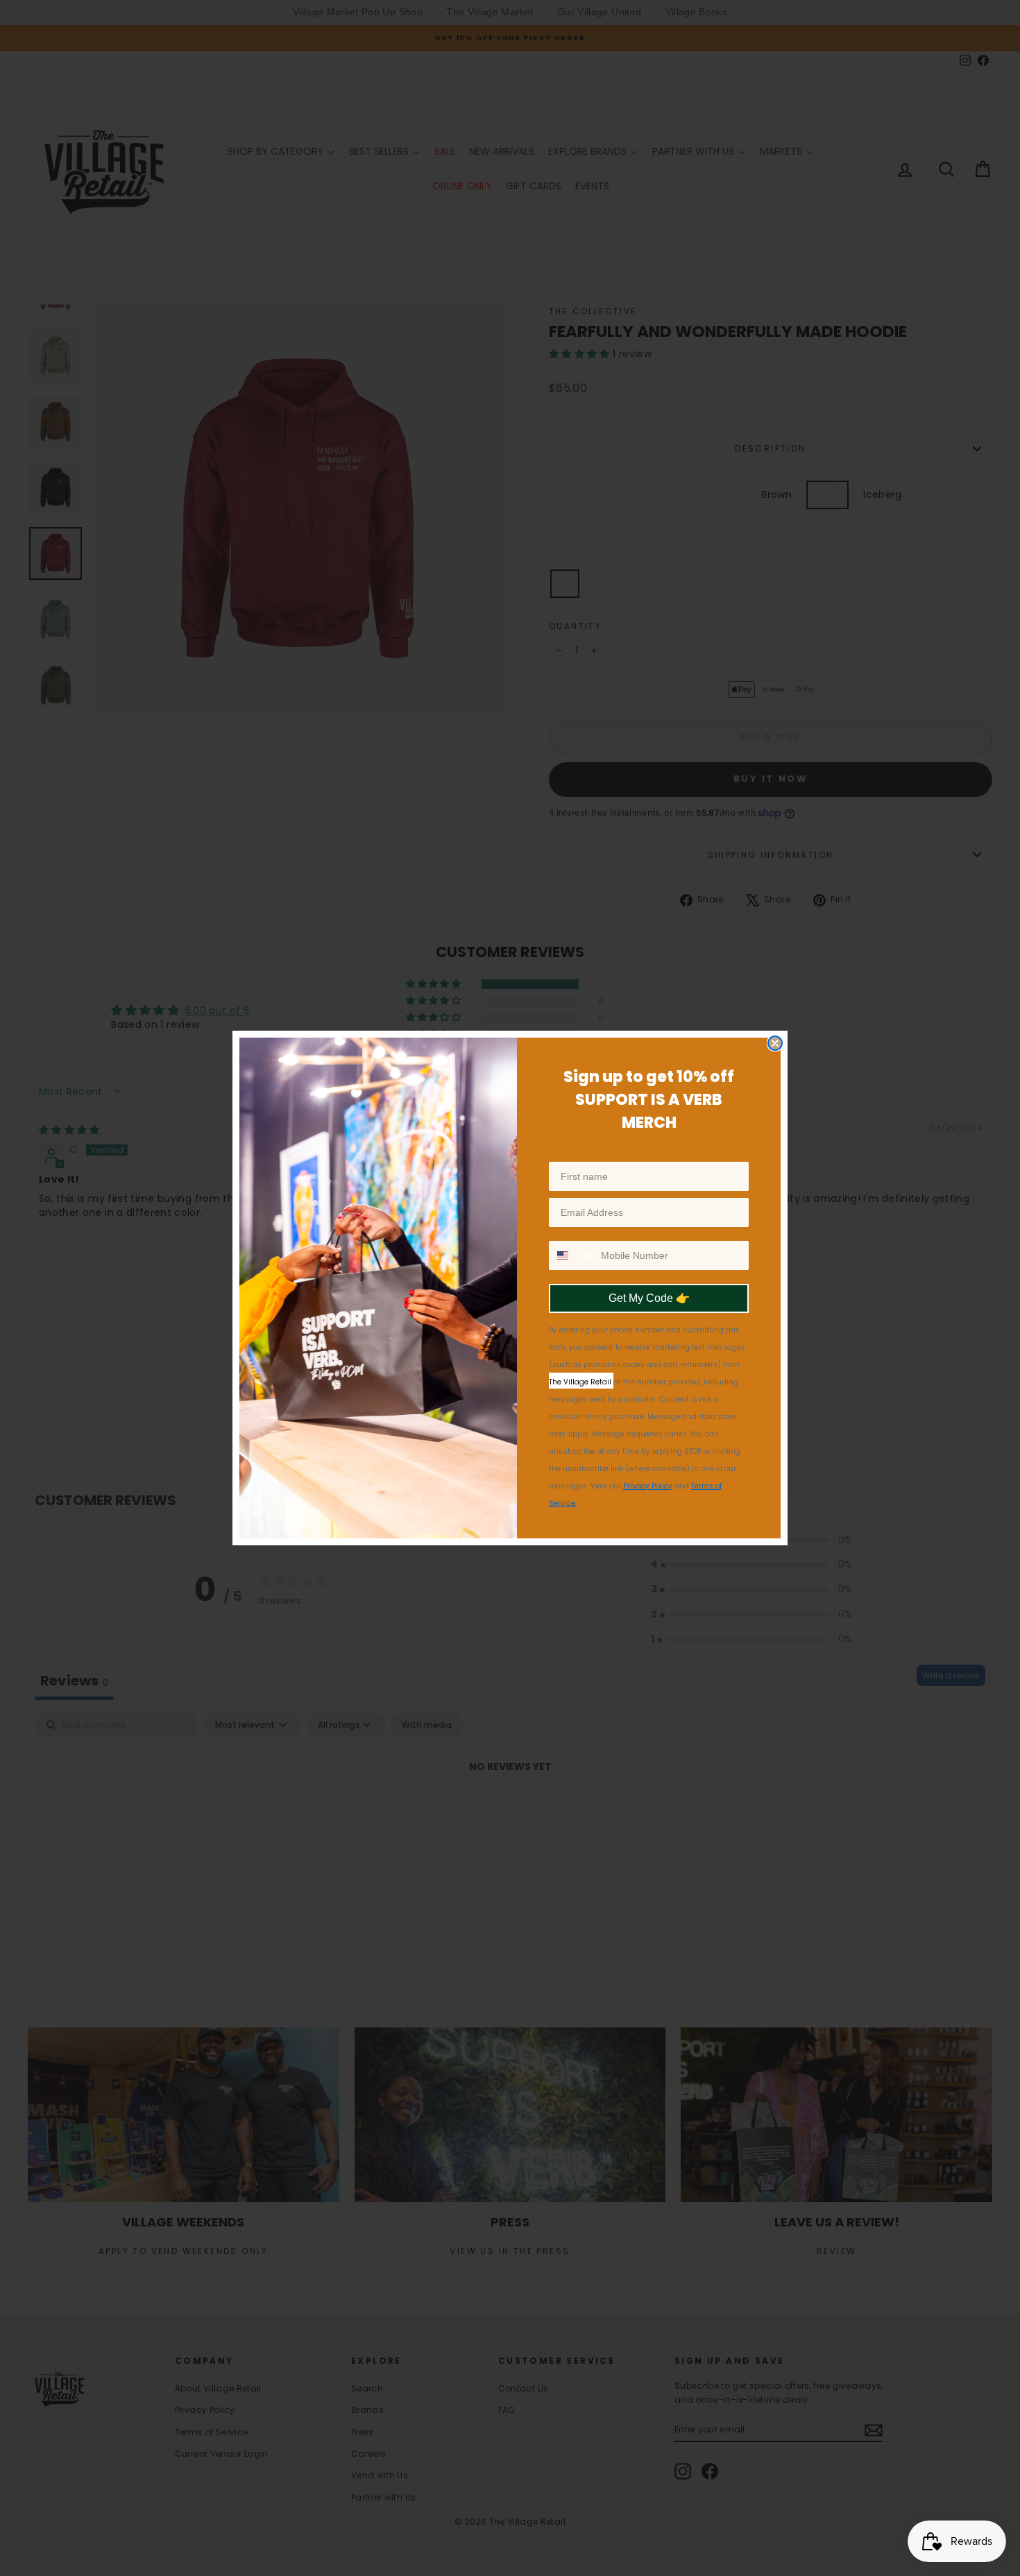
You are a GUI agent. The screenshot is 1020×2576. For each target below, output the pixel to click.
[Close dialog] (775, 1043)
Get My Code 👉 (649, 1298)
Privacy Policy (648, 1486)
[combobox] (572, 1255)
